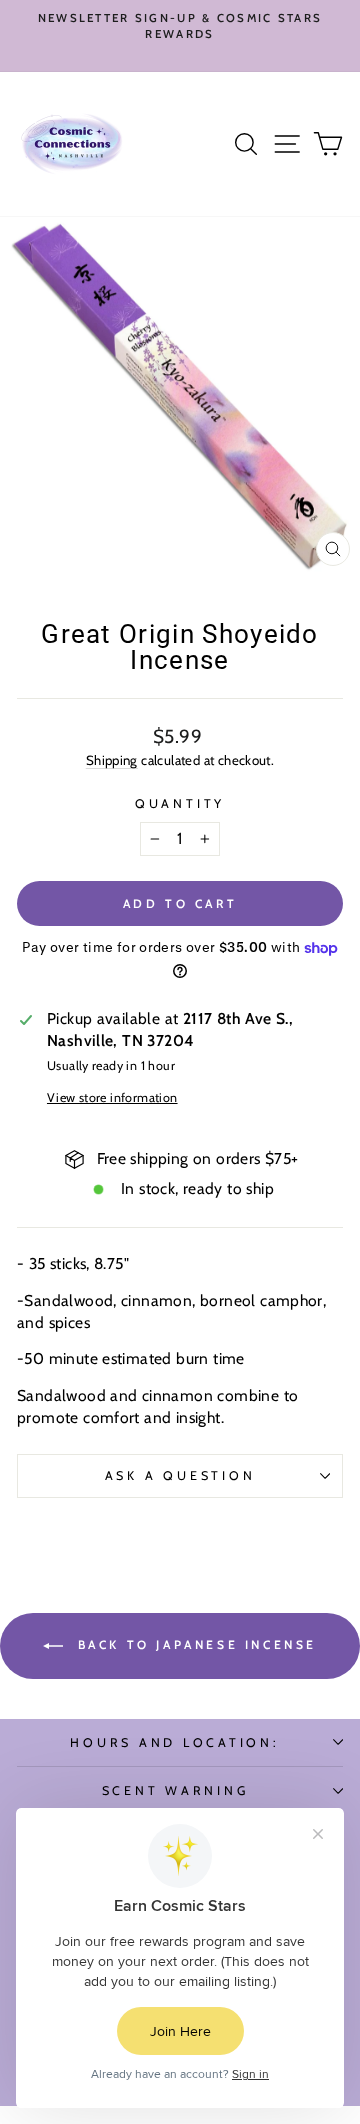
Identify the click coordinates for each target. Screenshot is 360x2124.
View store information (112, 1097)
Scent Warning (175, 1790)
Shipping (112, 760)
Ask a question (180, 1475)
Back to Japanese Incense (194, 1644)
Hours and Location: (174, 1742)
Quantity (180, 803)
